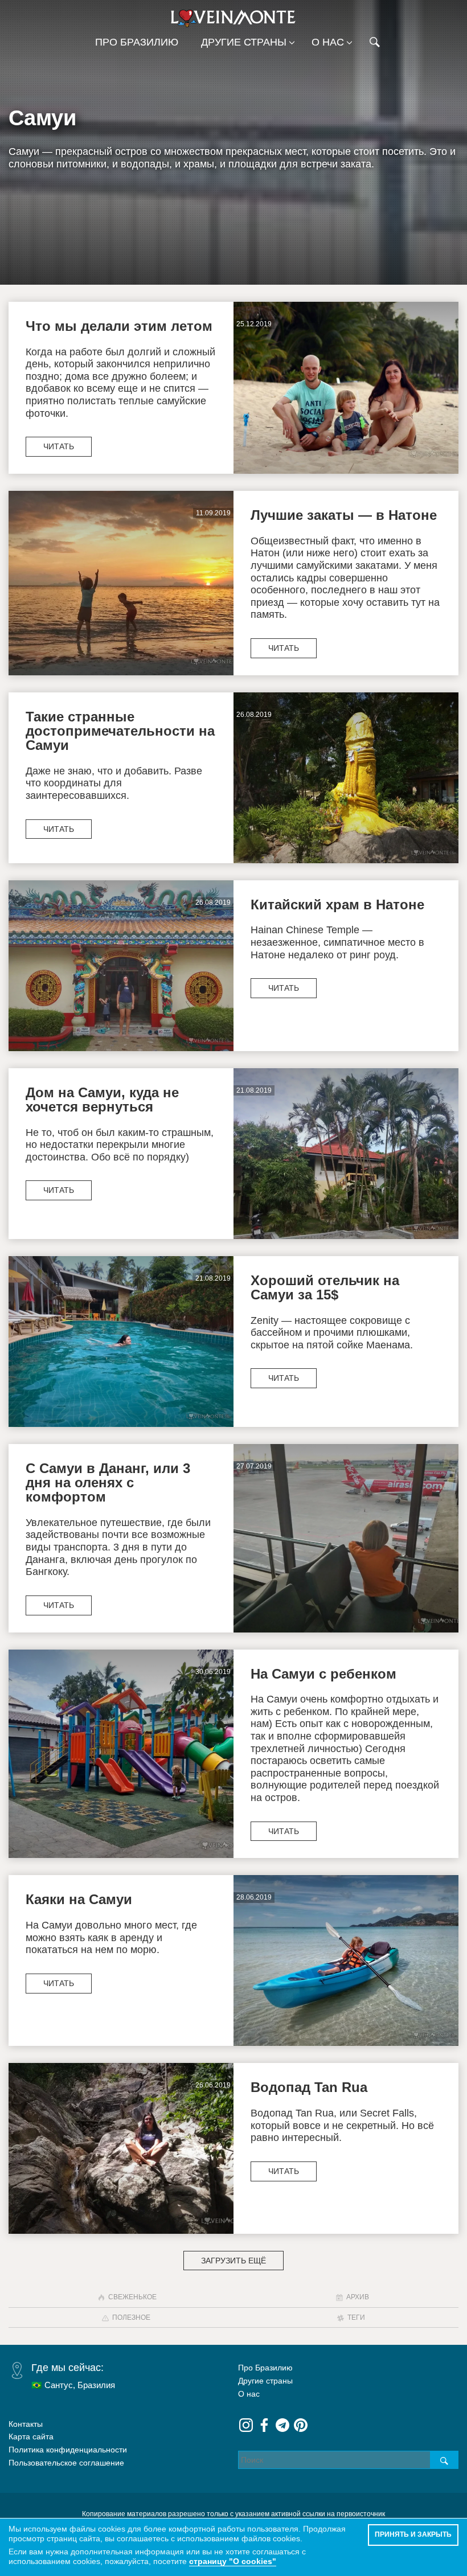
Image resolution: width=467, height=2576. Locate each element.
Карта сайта (31, 2436)
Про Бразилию (137, 42)
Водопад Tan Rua (309, 2087)
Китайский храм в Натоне (337, 905)
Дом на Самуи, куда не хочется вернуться (102, 1100)
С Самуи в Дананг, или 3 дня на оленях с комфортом (108, 1483)
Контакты (26, 2424)
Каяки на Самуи (79, 1899)
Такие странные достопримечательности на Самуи (120, 731)
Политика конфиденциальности (68, 2450)
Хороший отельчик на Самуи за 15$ (325, 1287)
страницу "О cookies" (233, 2561)
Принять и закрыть (413, 2534)
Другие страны (244, 42)
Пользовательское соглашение (66, 2463)
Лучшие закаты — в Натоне (344, 515)
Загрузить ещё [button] (233, 2261)
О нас (328, 42)
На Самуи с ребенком (323, 1674)
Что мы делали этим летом (119, 326)
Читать (59, 446)
